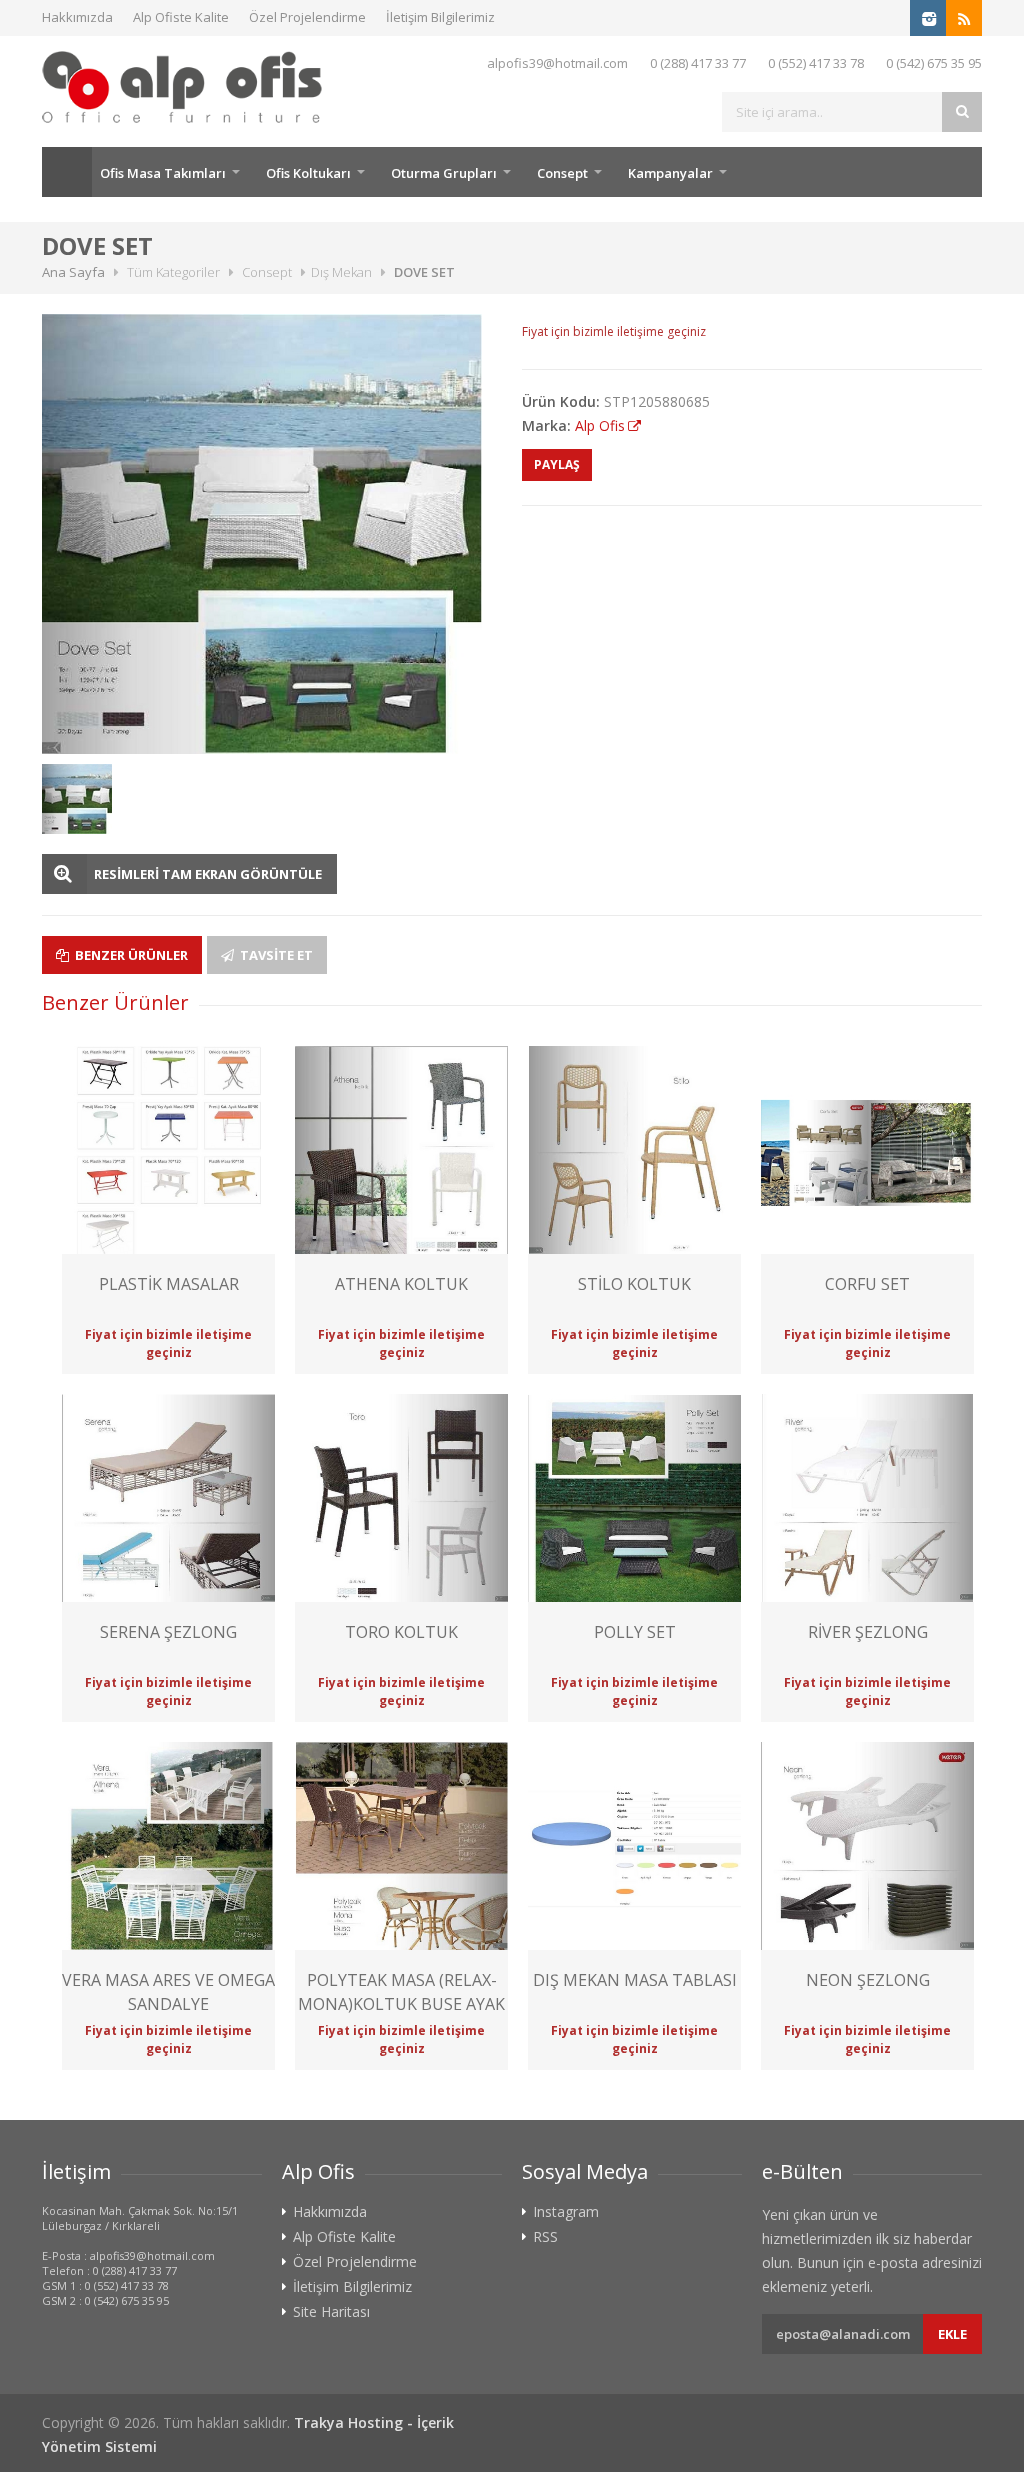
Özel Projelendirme (307, 17)
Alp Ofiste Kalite (181, 17)
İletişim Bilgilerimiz (440, 17)
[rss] (964, 18)
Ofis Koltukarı (308, 173)
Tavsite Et (275, 955)
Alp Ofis (600, 425)
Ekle (952, 2334)
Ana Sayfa (67, 172)
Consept (562, 173)
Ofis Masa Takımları (163, 173)
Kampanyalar (670, 173)
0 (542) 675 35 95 (934, 63)
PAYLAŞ (557, 464)
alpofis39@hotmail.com (557, 63)
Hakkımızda (77, 17)
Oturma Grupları (444, 173)
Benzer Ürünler (130, 955)
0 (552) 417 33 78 (816, 63)
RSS (545, 2237)
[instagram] (928, 18)
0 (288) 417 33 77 (698, 63)
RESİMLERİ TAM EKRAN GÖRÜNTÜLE (208, 874)
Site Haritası (331, 2312)
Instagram (566, 2212)
